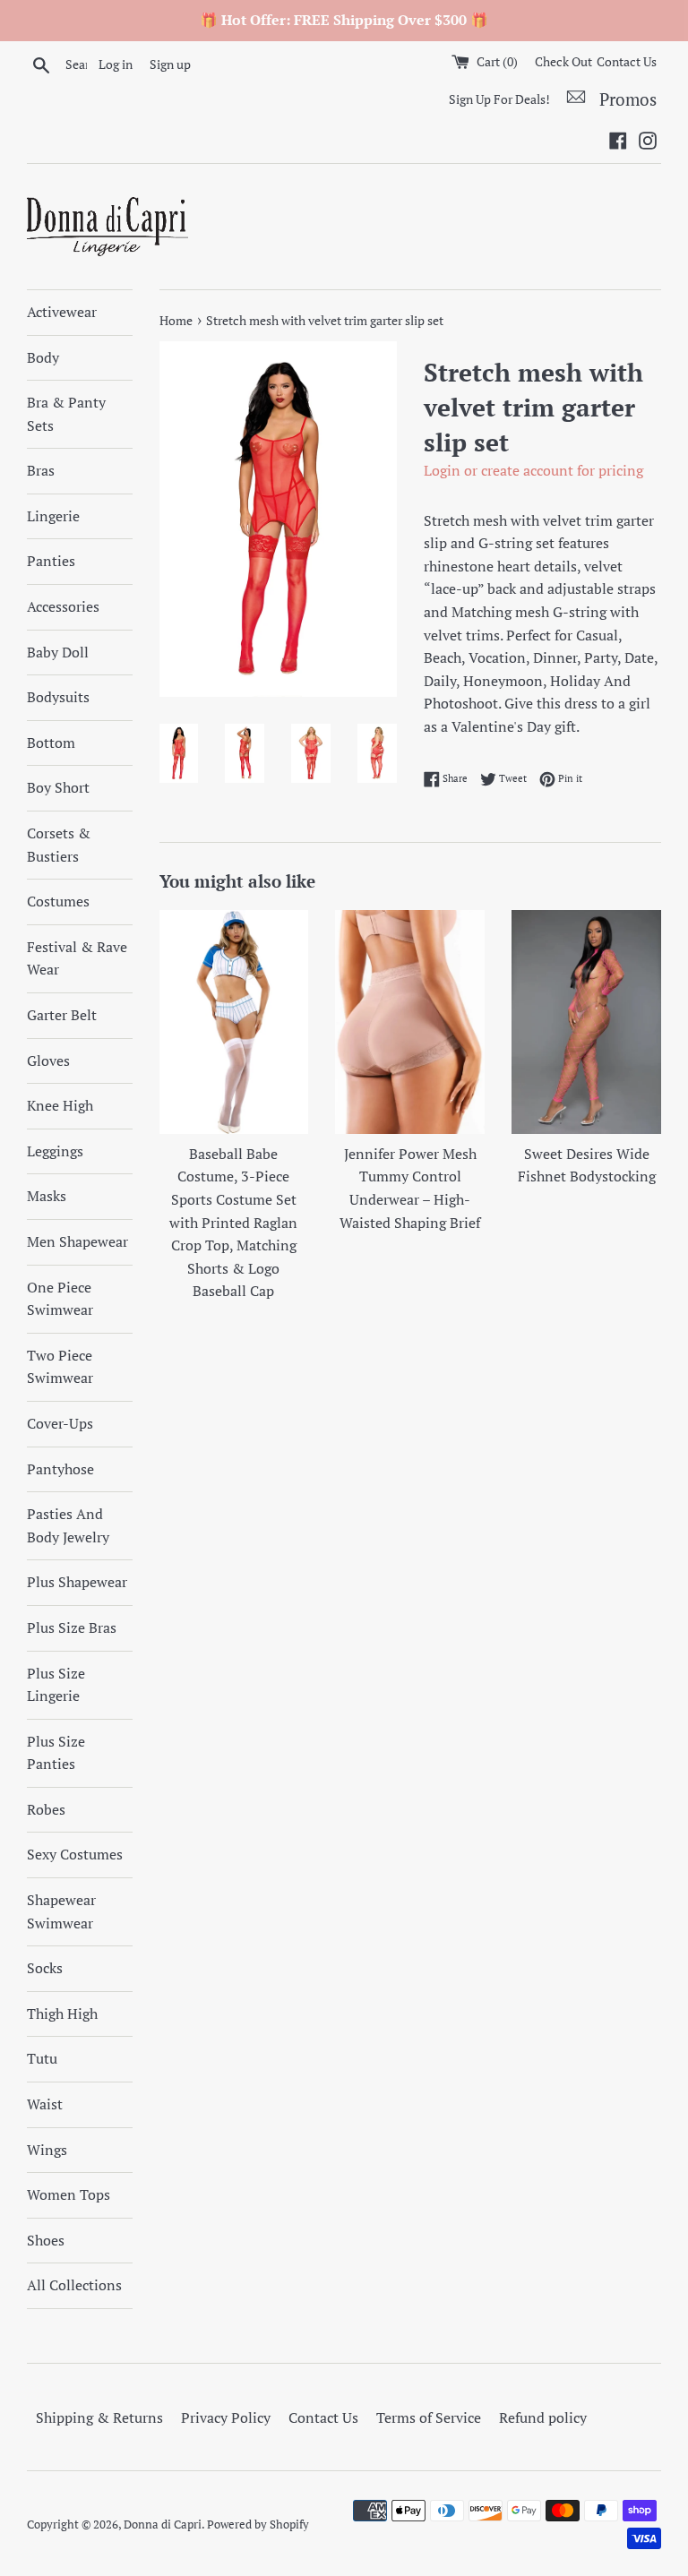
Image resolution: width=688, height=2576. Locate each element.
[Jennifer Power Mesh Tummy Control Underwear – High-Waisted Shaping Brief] (410, 1022)
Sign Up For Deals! (499, 99)
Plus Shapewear (77, 1582)
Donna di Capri (163, 2524)
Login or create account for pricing (533, 470)
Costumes (58, 901)
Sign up (170, 64)
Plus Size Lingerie (56, 1685)
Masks (47, 1196)
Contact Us (627, 61)
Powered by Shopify (258, 2524)
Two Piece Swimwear (60, 1367)
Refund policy (543, 2417)
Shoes (46, 2240)
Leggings (55, 1151)
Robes (46, 1809)
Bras (41, 470)
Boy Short (58, 787)
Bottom (51, 743)
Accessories (63, 606)
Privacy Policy (226, 2417)
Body (43, 357)
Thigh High (62, 2014)
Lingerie (53, 516)
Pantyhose (60, 1469)
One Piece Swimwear (60, 1299)
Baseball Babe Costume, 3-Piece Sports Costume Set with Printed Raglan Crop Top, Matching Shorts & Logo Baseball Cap (233, 1223)
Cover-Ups (60, 1423)
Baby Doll (58, 652)
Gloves (48, 1060)
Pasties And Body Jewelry (68, 1525)
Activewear (62, 312)
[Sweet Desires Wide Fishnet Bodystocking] (586, 1022)
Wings (47, 2150)
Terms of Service (429, 2417)
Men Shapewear (77, 1241)
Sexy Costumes (75, 1854)
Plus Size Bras (72, 1627)
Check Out (563, 61)
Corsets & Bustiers (59, 845)
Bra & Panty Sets (66, 414)
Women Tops (69, 2194)
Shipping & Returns (99, 2417)
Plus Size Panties (56, 1753)
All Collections (74, 2285)
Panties (51, 561)
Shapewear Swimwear (61, 1911)
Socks (45, 1968)
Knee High (60, 1105)
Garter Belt (62, 1015)
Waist (45, 2104)
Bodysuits (58, 697)
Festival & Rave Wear (77, 958)
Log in (116, 64)
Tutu (42, 2058)
